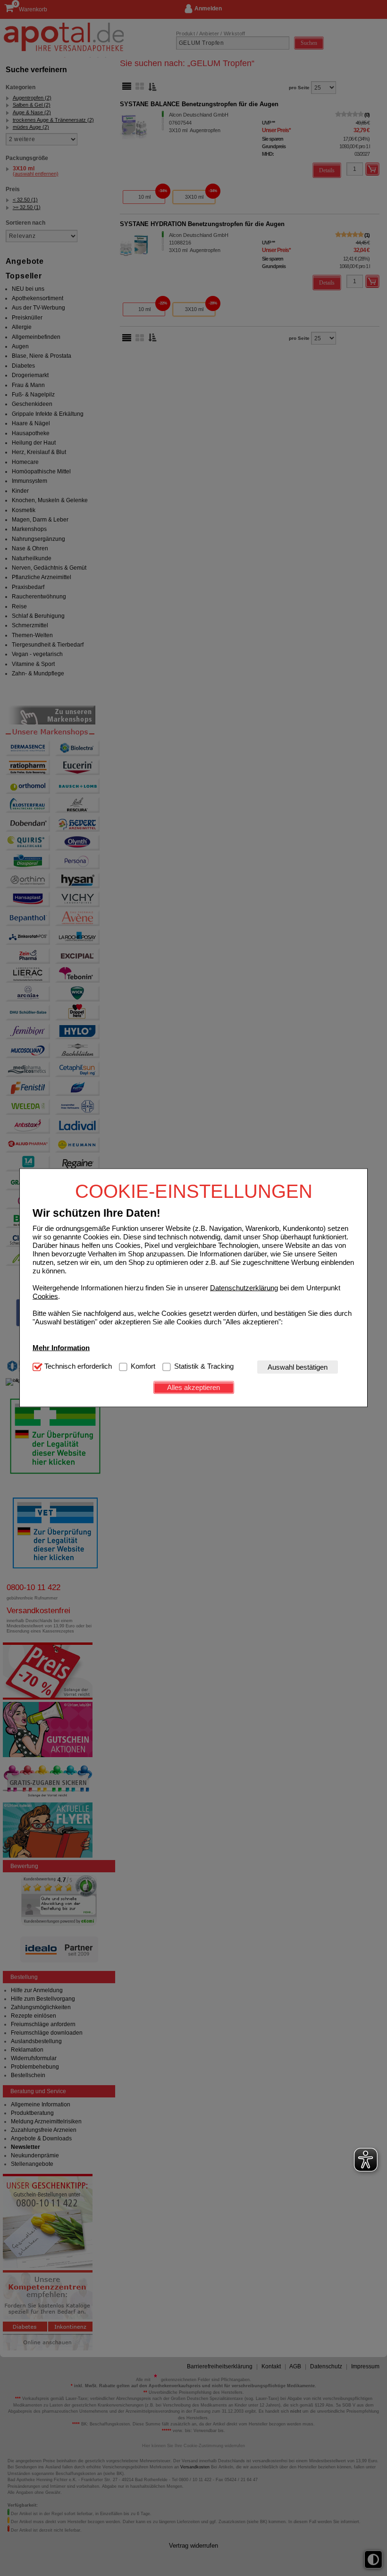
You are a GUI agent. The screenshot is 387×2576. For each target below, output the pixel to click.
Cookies (45, 1296)
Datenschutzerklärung (244, 1287)
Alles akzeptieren (193, 1387)
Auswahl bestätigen (298, 1367)
